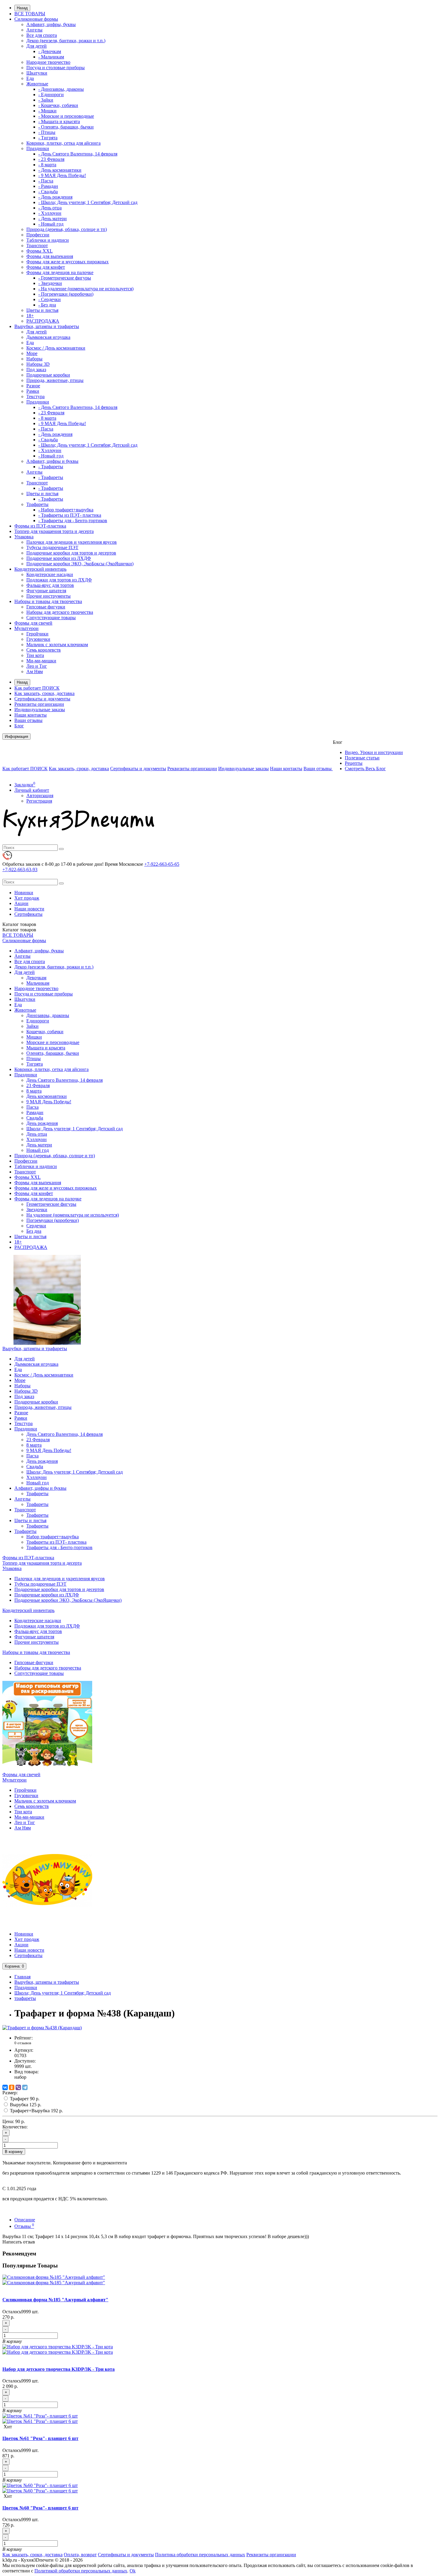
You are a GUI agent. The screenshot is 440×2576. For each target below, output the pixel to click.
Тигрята (35, 1064)
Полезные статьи (362, 758)
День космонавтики (47, 1096)
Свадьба (35, 1118)
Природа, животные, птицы (55, 380)
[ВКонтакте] (5, 2087)
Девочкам (36, 978)
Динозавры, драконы (48, 1015)
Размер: (10, 2093)
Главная (22, 1977)
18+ (30, 316)
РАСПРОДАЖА (43, 321)
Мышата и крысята (46, 1048)
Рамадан (35, 1112)
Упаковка (24, 537)
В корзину (14, 2152)
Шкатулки (37, 73)
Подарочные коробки (48, 375)
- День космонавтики (60, 170)
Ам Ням (35, 671)
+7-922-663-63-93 (20, 870)
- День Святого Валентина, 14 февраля (78, 154)
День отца (37, 1134)
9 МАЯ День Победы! (49, 1102)
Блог (19, 726)
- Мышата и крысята (59, 121)
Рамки (33, 391)
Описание (25, 2220)
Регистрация (39, 801)
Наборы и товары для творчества (48, 601)
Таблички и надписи (48, 240)
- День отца (50, 208)
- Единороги (51, 95)
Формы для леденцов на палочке (60, 272)
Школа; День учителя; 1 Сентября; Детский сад (75, 1129)
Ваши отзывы (28, 720)
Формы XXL (40, 251)
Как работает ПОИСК (37, 688)
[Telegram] (25, 2087)
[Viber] (18, 2087)
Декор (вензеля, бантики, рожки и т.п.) (66, 41)
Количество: (15, 2127)
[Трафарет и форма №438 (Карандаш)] (42, 2028)
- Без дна (47, 305)
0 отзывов (23, 2043)
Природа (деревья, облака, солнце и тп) (67, 229)
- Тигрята (48, 138)
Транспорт (37, 245)
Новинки (24, 893)
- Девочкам (50, 51)
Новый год (38, 1150)
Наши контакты (31, 715)
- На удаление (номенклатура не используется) (86, 289)
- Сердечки (50, 299)
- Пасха (46, 181)
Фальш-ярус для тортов (50, 585)
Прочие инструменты (48, 596)
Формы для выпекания (50, 256)
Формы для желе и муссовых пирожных (67, 262)
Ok (133, 2571)
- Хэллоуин (50, 213)
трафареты (25, 1998)
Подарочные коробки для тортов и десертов (71, 553)
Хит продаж (27, 898)
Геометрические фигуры (51, 1204)
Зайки (32, 1026)
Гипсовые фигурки (46, 607)
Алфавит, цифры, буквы (51, 24)
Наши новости (29, 909)
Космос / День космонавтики (56, 348)
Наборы (34, 359)
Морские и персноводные (53, 1042)
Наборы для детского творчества (60, 612)
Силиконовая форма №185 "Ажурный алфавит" (55, 2300)
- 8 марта (47, 165)
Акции (21, 903)
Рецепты (354, 763)
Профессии (38, 235)
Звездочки (37, 1210)
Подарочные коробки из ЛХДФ (59, 558)
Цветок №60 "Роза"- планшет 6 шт (40, 2508)
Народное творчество (48, 62)
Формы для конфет (46, 267)
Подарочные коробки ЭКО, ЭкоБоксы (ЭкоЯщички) (80, 564)
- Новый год (51, 224)
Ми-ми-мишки (41, 661)
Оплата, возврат (80, 2555)
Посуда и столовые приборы (56, 68)
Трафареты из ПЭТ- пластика (56, 1542)
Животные (37, 84)
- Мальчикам (51, 57)
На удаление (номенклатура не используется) (73, 1215)
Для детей (37, 46)
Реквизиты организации (39, 704)
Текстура (35, 396)
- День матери (53, 219)
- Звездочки (50, 283)
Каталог (19, 930)
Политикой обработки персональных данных (81, 2571)
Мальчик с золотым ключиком (57, 645)
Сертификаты (28, 914)
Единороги (38, 1021)
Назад (22, 8)
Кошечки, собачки (45, 1032)
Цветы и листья (42, 310)
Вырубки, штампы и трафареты (47, 326)
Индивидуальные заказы (40, 710)
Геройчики (37, 634)
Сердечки (36, 1226)
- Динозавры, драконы (61, 89)
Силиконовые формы (36, 19)
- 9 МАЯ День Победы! (62, 175)
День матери (39, 1145)
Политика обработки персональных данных (200, 2555)
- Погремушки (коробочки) (66, 294)
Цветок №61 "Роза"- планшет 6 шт (40, 2438)
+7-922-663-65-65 (162, 864)
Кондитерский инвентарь (40, 569)
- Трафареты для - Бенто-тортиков (73, 521)
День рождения (42, 1123)
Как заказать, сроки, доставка (44, 693)
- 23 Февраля (51, 159)
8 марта (34, 1091)
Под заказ (36, 370)
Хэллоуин (37, 1139)
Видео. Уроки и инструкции (374, 752)
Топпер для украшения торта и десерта (54, 531)
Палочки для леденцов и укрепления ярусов (72, 542)
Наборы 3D (38, 364)
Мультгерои (26, 628)
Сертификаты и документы (42, 699)
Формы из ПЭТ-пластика (40, 526)
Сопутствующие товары (51, 618)
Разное (33, 386)
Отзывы (24, 2226)
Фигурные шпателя (46, 591)
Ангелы (34, 30)
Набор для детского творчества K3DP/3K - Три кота (59, 2369)
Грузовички (38, 639)
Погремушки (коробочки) (53, 1220)
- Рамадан (48, 186)
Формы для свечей (33, 623)
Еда (30, 78)
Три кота (35, 655)
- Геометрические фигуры (65, 278)
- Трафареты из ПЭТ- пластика (70, 515)
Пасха (32, 1107)
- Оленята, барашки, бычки (66, 127)
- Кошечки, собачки (58, 105)
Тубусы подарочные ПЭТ (52, 547)
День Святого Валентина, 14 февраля (65, 1080)
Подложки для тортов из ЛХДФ (59, 580)
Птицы (34, 1059)
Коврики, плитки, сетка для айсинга (63, 143)
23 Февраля (38, 1085)
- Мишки (47, 111)
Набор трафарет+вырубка (53, 1537)
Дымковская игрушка (48, 337)
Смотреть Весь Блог (365, 769)
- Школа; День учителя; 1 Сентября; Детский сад (88, 202)
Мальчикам (38, 983)
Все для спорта (42, 35)
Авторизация (40, 796)
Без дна (34, 1231)
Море (32, 353)
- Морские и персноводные (66, 116)
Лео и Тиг (37, 666)
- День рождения (55, 197)
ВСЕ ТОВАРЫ (30, 14)
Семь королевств (44, 650)
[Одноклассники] (12, 2087)
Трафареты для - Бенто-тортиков (59, 1547)
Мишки (34, 1037)
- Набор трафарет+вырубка (66, 510)
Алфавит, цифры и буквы (52, 461)
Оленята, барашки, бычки (53, 1053)
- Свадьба (48, 192)
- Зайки (46, 100)
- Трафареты (51, 467)
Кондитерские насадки (50, 574)
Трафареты (37, 504)
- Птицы (47, 132)
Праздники (38, 148)
